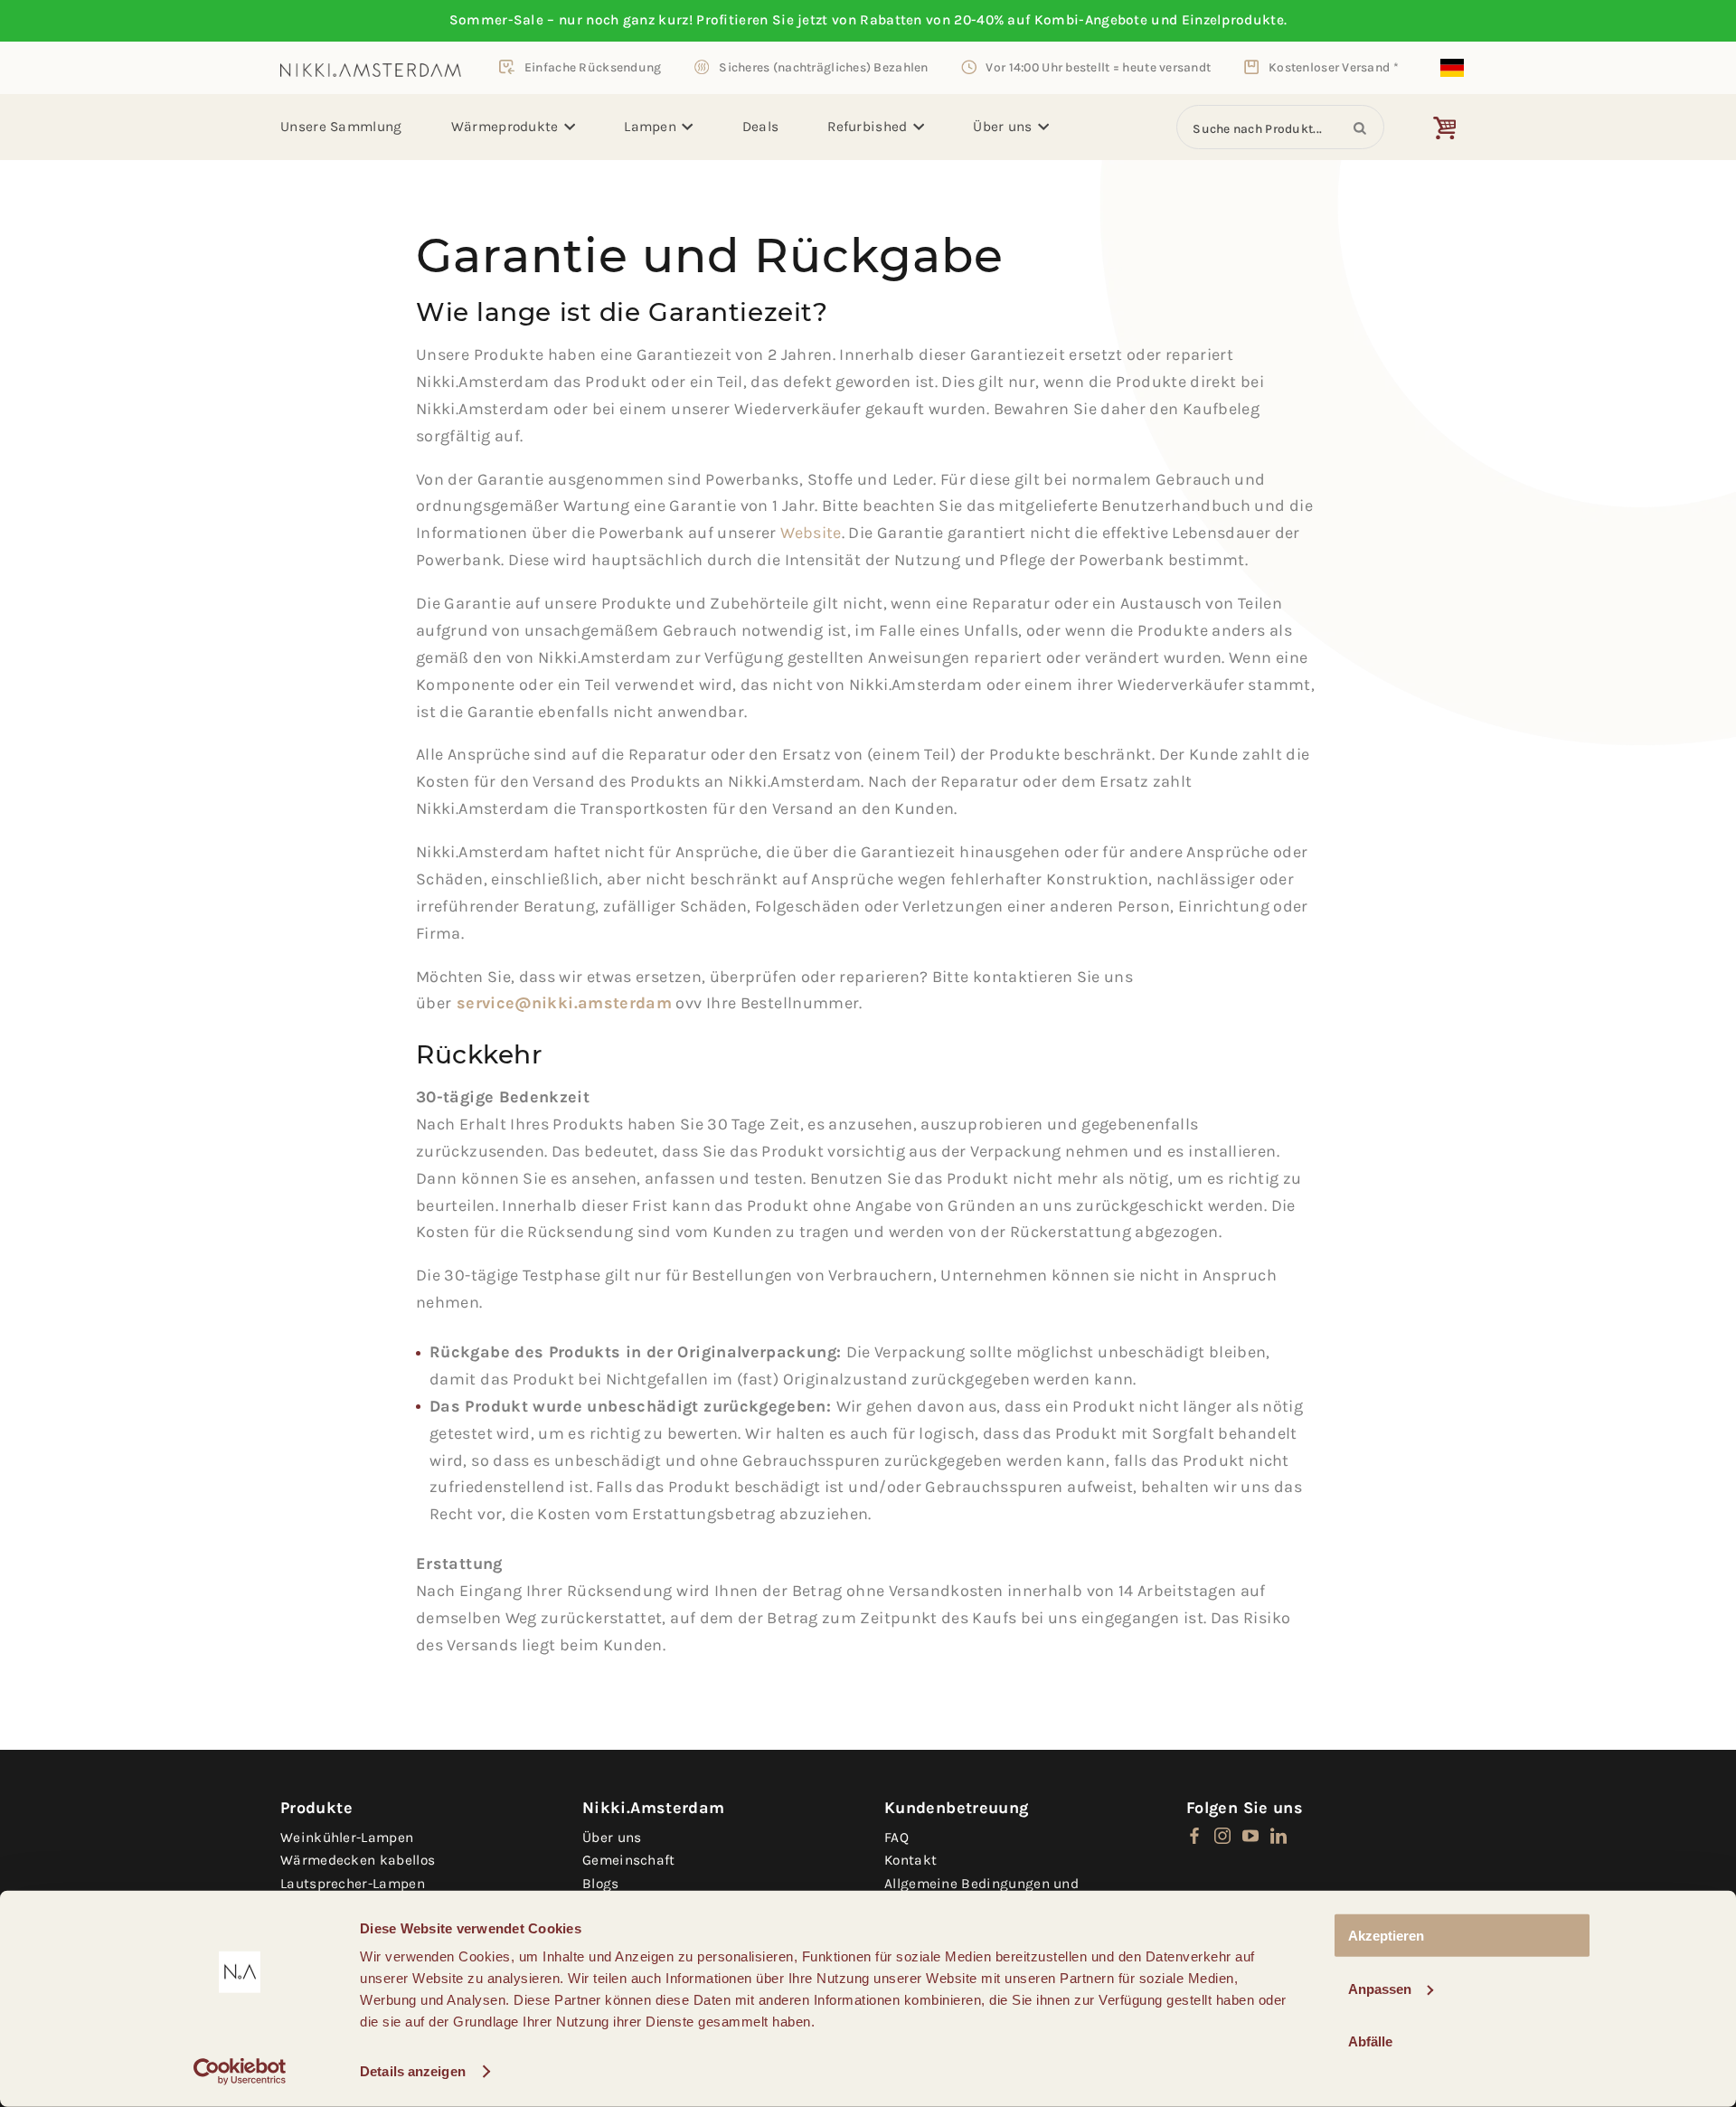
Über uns (1002, 127)
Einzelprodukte (1233, 20)
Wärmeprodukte (505, 127)
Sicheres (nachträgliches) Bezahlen (823, 67)
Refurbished (867, 127)
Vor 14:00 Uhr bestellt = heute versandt (1098, 67)
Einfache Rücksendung (593, 67)
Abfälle (1370, 2041)
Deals (761, 127)
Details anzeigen (413, 2071)
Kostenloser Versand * (1334, 67)
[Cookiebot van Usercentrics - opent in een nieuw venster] (240, 2072)
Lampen (650, 127)
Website (811, 533)
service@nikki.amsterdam (564, 1003)
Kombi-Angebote (1091, 20)
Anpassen (1380, 1988)
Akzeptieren (1386, 1936)
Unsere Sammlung (341, 127)
